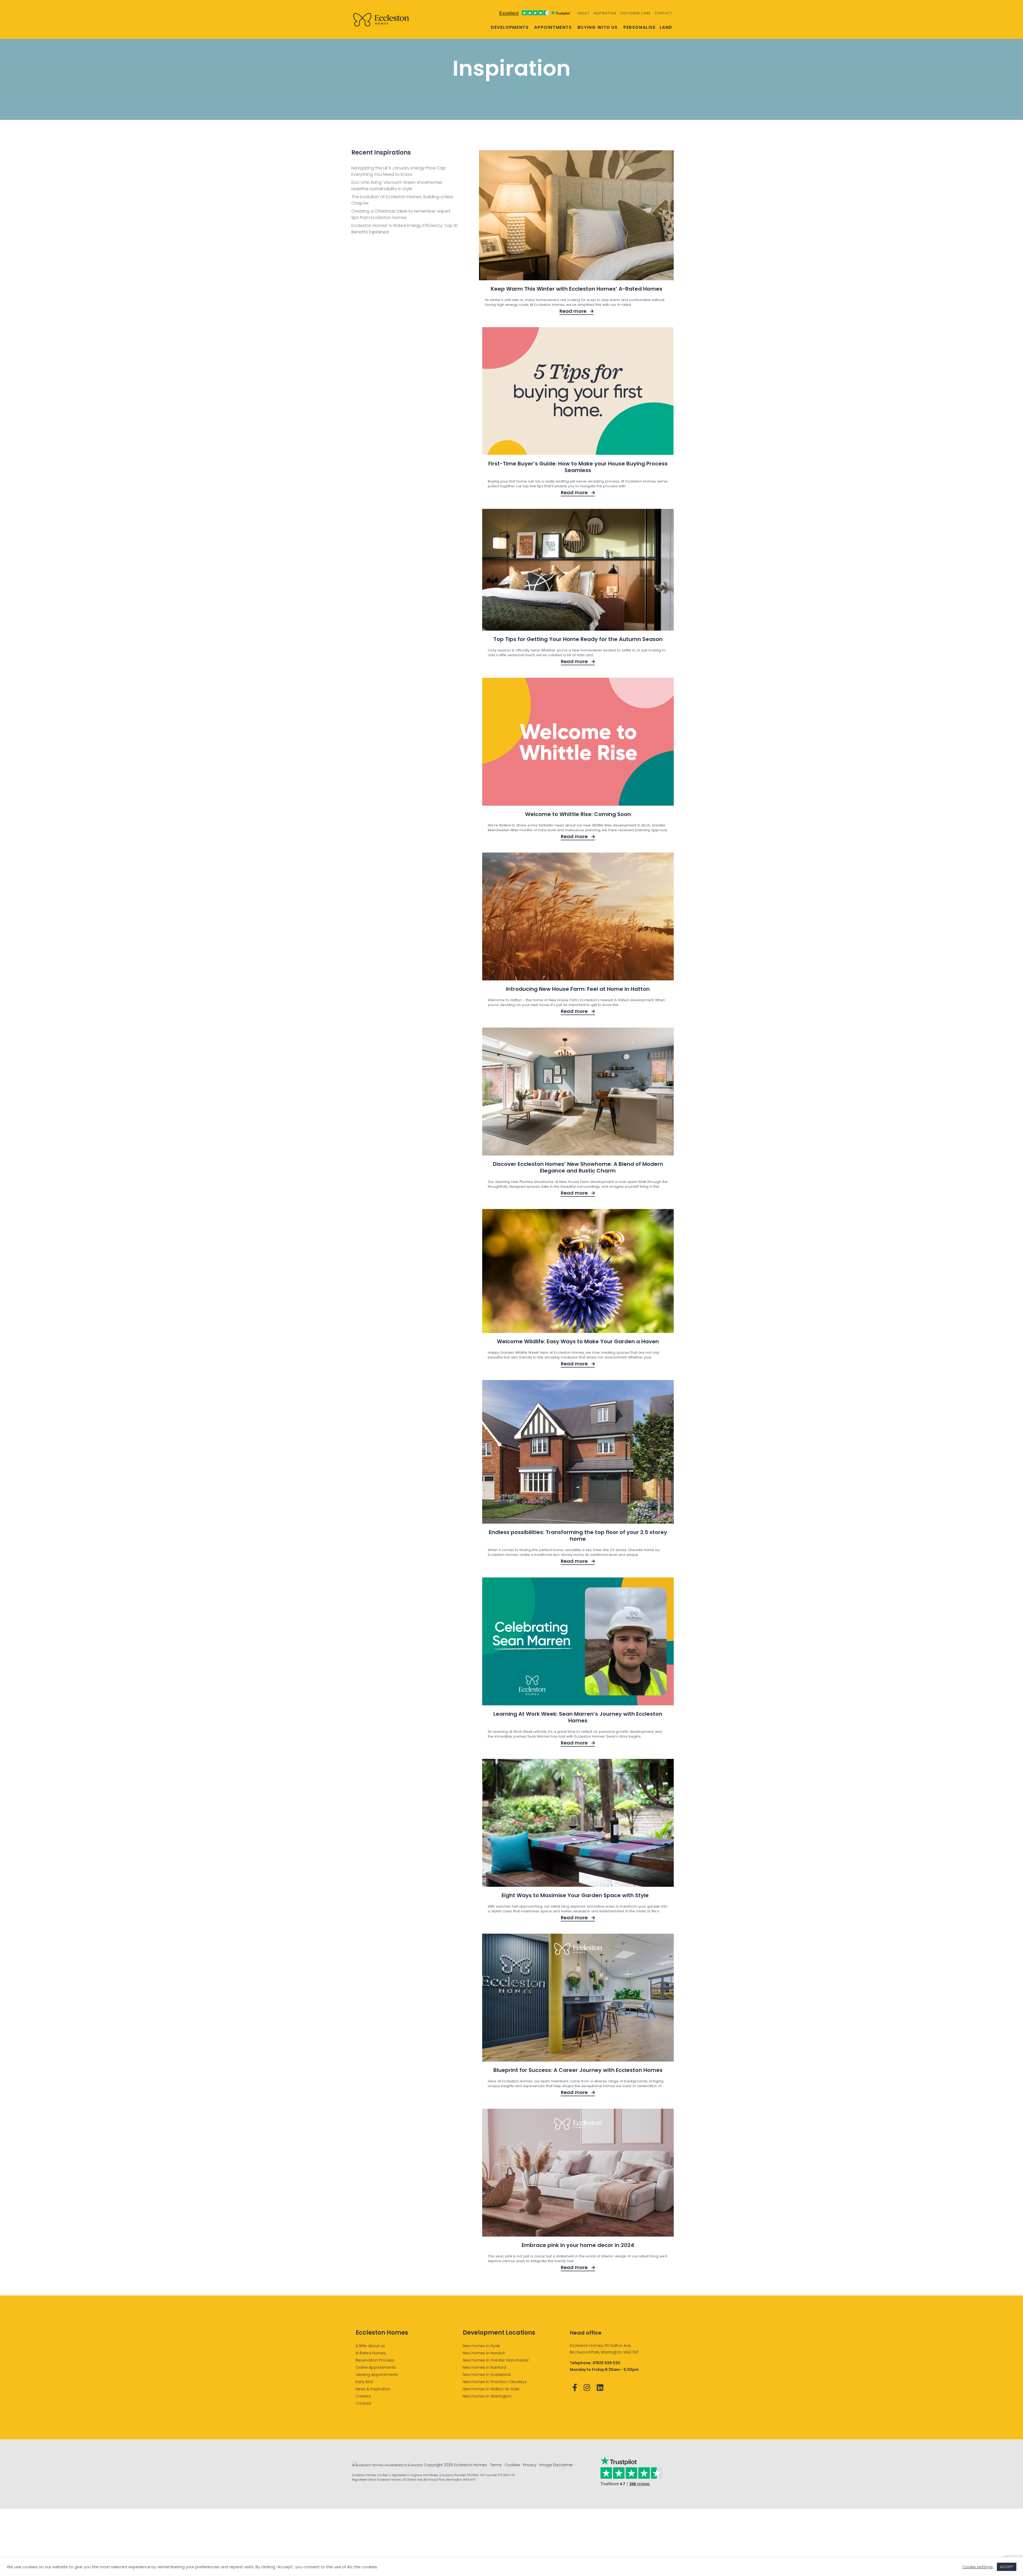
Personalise (640, 27)
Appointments (553, 27)
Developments (510, 27)
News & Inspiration (373, 2389)
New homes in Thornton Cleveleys (495, 2382)
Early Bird (364, 2382)
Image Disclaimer (556, 2465)
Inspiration (605, 13)
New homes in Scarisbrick (487, 2375)
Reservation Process (375, 2360)
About (583, 13)
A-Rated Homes (371, 2353)
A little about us (370, 2346)
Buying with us (598, 27)
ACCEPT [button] (1007, 2567)
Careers (363, 2396)
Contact (663, 13)
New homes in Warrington (487, 2396)
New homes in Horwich (484, 2353)
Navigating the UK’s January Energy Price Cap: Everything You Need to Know (399, 171)
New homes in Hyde (481, 2346)
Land (666, 27)
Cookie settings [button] (978, 2567)
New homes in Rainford (484, 2367)
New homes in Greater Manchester (496, 2360)
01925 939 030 (606, 2363)
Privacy (530, 2465)
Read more (573, 311)
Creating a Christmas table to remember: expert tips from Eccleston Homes (401, 214)
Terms (496, 2465)
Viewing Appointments (377, 2375)
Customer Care (636, 13)
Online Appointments (376, 2367)
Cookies (512, 2465)
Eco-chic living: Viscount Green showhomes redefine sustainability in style (397, 186)
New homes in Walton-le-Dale (491, 2389)
